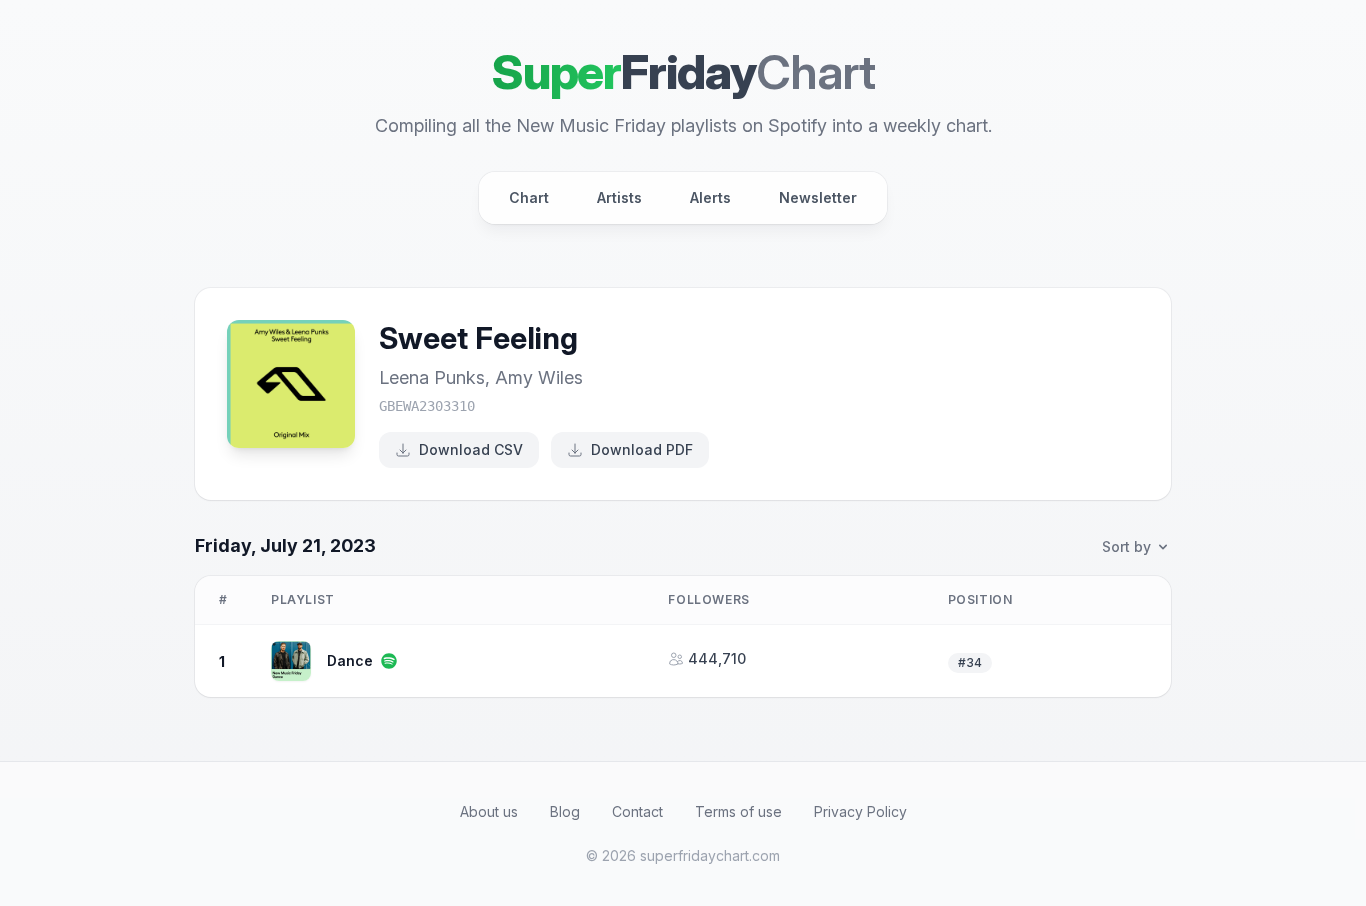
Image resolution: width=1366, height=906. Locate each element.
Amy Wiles (539, 377)
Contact (637, 811)
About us (489, 811)
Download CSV (471, 449)
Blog (565, 811)
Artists (619, 197)
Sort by (1126, 546)
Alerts (710, 197)
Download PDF (642, 449)
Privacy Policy (860, 811)
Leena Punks (432, 377)
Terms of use (738, 811)
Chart (529, 197)
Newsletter (818, 197)
